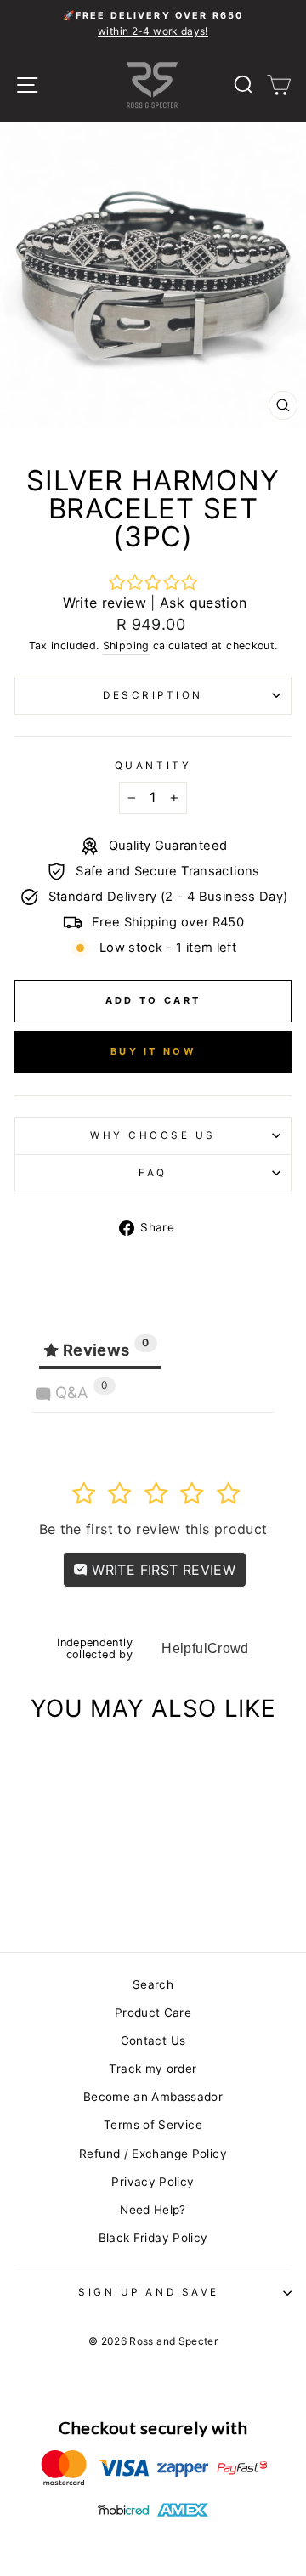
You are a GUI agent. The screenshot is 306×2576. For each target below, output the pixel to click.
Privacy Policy (153, 2182)
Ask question (203, 603)
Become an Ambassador (153, 2097)
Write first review (161, 1570)
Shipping (126, 645)
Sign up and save (149, 2292)
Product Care (153, 2013)
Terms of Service (153, 2125)
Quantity (153, 766)
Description (153, 695)
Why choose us (153, 1135)
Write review (105, 603)
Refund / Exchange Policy (153, 2154)
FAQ (153, 1173)
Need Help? (153, 2210)
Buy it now (153, 1051)
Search (153, 1984)
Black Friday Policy (153, 2238)
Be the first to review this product (153, 1529)
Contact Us (153, 2041)
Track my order (153, 2069)
